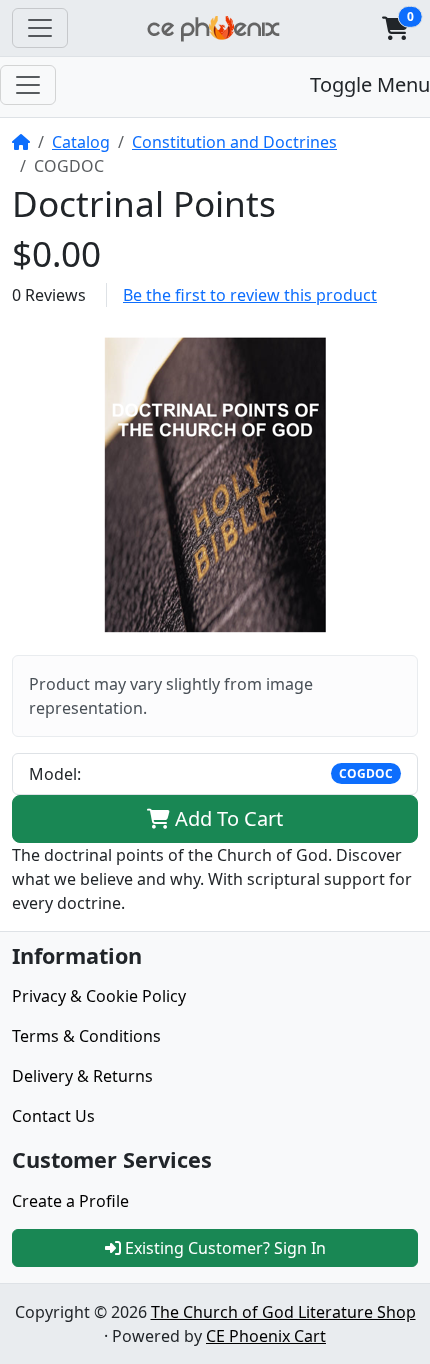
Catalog (81, 142)
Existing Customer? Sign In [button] (223, 1248)
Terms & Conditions (86, 1036)
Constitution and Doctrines (234, 142)
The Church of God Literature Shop (283, 1312)
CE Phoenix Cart (266, 1336)
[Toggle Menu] (28, 85)
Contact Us (53, 1116)
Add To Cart (226, 818)
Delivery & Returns (82, 1076)
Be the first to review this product (250, 295)
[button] (395, 28)
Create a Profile (70, 1201)
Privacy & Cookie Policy (99, 996)
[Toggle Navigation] (40, 28)
